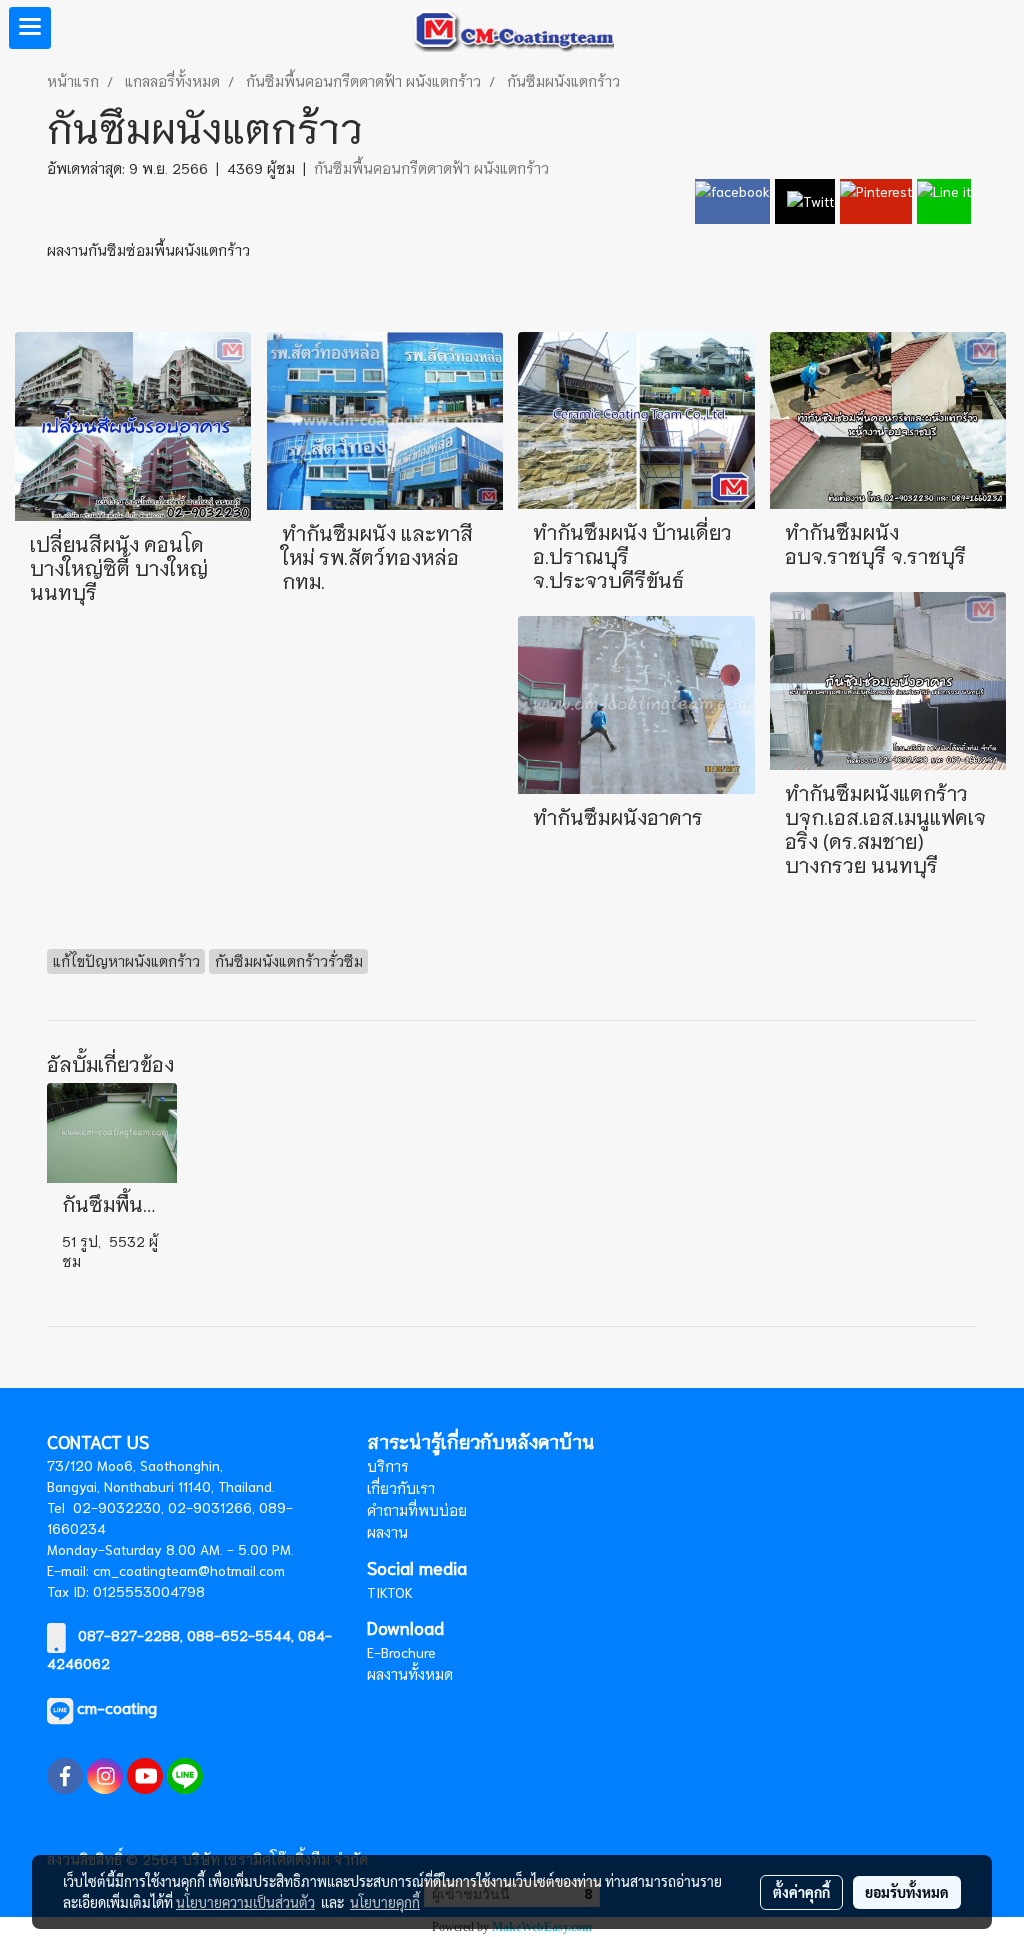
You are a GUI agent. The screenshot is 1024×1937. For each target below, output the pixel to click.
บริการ (388, 1466)
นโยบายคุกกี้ (385, 1902)
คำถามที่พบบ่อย (417, 1510)
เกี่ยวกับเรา (401, 1488)
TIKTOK (390, 1592)
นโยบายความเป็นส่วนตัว (245, 1902)
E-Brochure (401, 1652)
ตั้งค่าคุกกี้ (801, 1892)
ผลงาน (387, 1532)
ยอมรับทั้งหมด (907, 1892)
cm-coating (117, 1706)
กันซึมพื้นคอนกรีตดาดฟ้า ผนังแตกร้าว (431, 168)
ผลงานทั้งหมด (410, 1674)
